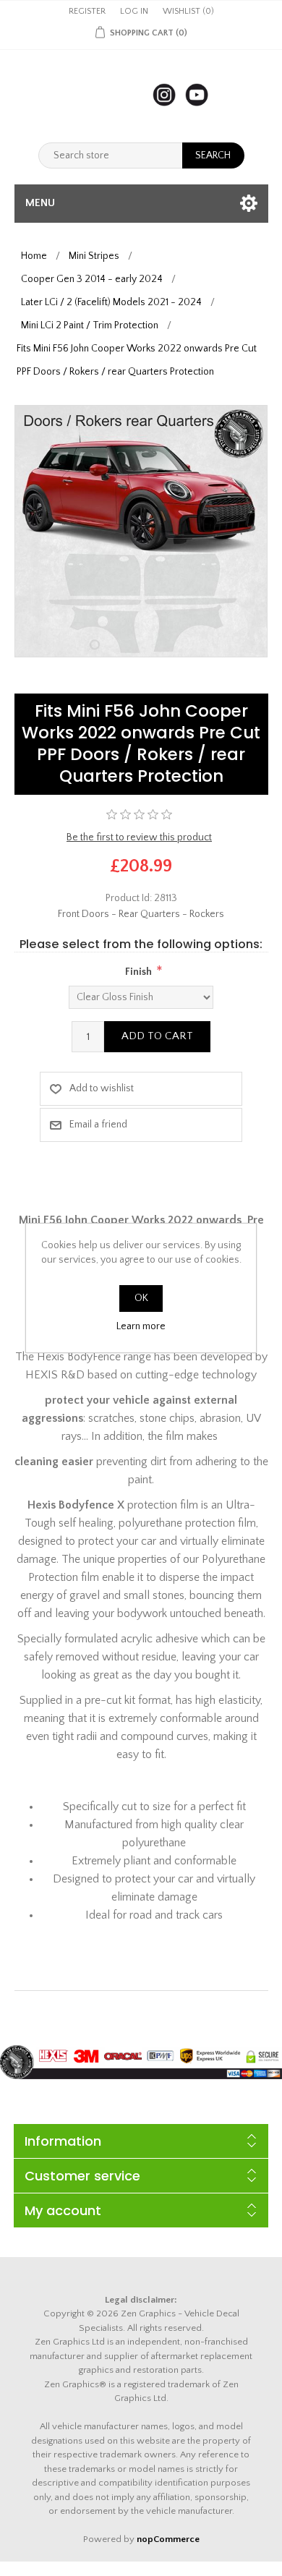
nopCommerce (168, 2539)
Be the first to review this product (139, 837)
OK (141, 1298)
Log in (134, 11)
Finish (138, 972)
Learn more (141, 1326)
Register (87, 11)
